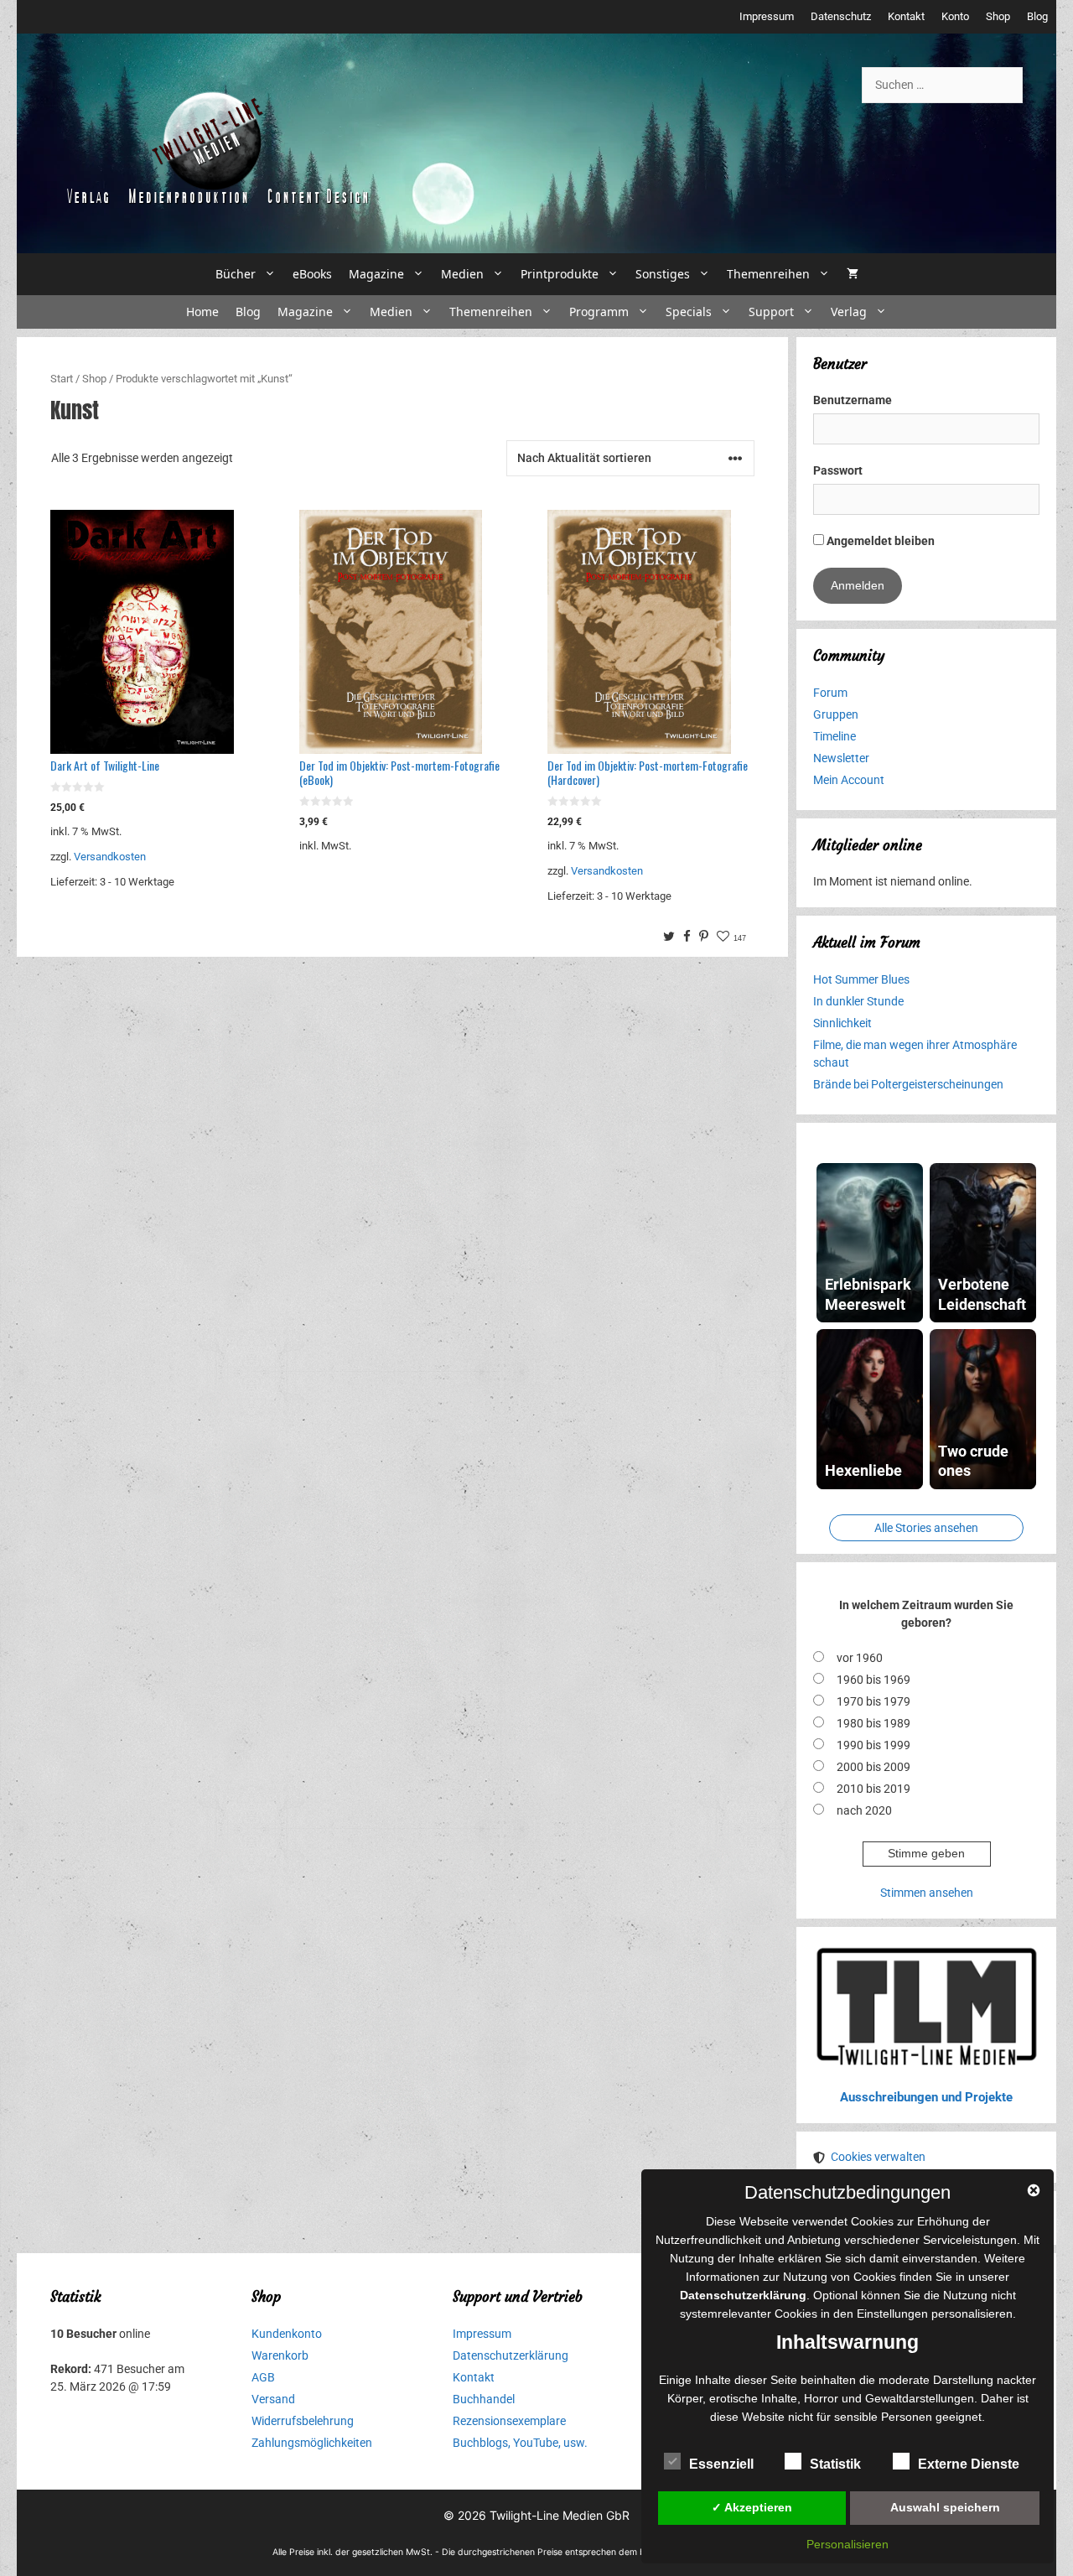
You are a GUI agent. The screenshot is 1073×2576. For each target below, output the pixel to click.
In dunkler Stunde (858, 1001)
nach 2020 (864, 1810)
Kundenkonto (287, 2334)
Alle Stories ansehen (926, 1528)
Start (62, 379)
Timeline (835, 736)
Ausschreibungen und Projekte (926, 2097)
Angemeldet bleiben (879, 541)
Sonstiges (663, 274)
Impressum (767, 16)
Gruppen (836, 714)
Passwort (838, 470)
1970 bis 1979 (873, 1701)
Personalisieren (848, 2544)
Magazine (376, 274)
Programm (599, 312)
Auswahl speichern (945, 2507)
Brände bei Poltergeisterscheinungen (908, 1084)
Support (771, 312)
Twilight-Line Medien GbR (560, 2515)
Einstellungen (892, 2314)
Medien (462, 274)
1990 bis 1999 (873, 1745)
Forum (830, 693)
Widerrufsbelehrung (303, 2421)
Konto (955, 16)
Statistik (835, 2464)
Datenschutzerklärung (511, 2355)
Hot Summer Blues (861, 979)
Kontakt (906, 16)
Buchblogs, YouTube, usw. (520, 2443)
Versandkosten (110, 857)
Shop (998, 16)
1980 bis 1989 (873, 1723)
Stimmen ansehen (927, 1893)
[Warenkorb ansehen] (853, 274)
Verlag (849, 312)
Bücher (236, 274)
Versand (273, 2399)
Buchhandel (484, 2399)
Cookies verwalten (878, 2157)
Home (202, 312)
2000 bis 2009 (873, 1767)
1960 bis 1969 (873, 1680)
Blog (1037, 16)
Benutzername (853, 400)
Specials (689, 312)
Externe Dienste (969, 2464)
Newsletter (841, 758)
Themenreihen (768, 274)
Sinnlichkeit (842, 1023)
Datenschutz (841, 16)
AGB (263, 2377)
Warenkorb (280, 2355)
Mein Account (849, 780)
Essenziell (721, 2464)
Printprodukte (560, 274)
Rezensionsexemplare (509, 2421)
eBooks (312, 274)
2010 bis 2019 (873, 1789)
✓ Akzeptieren (752, 2507)
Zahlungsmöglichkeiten (312, 2443)
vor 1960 (860, 1658)
